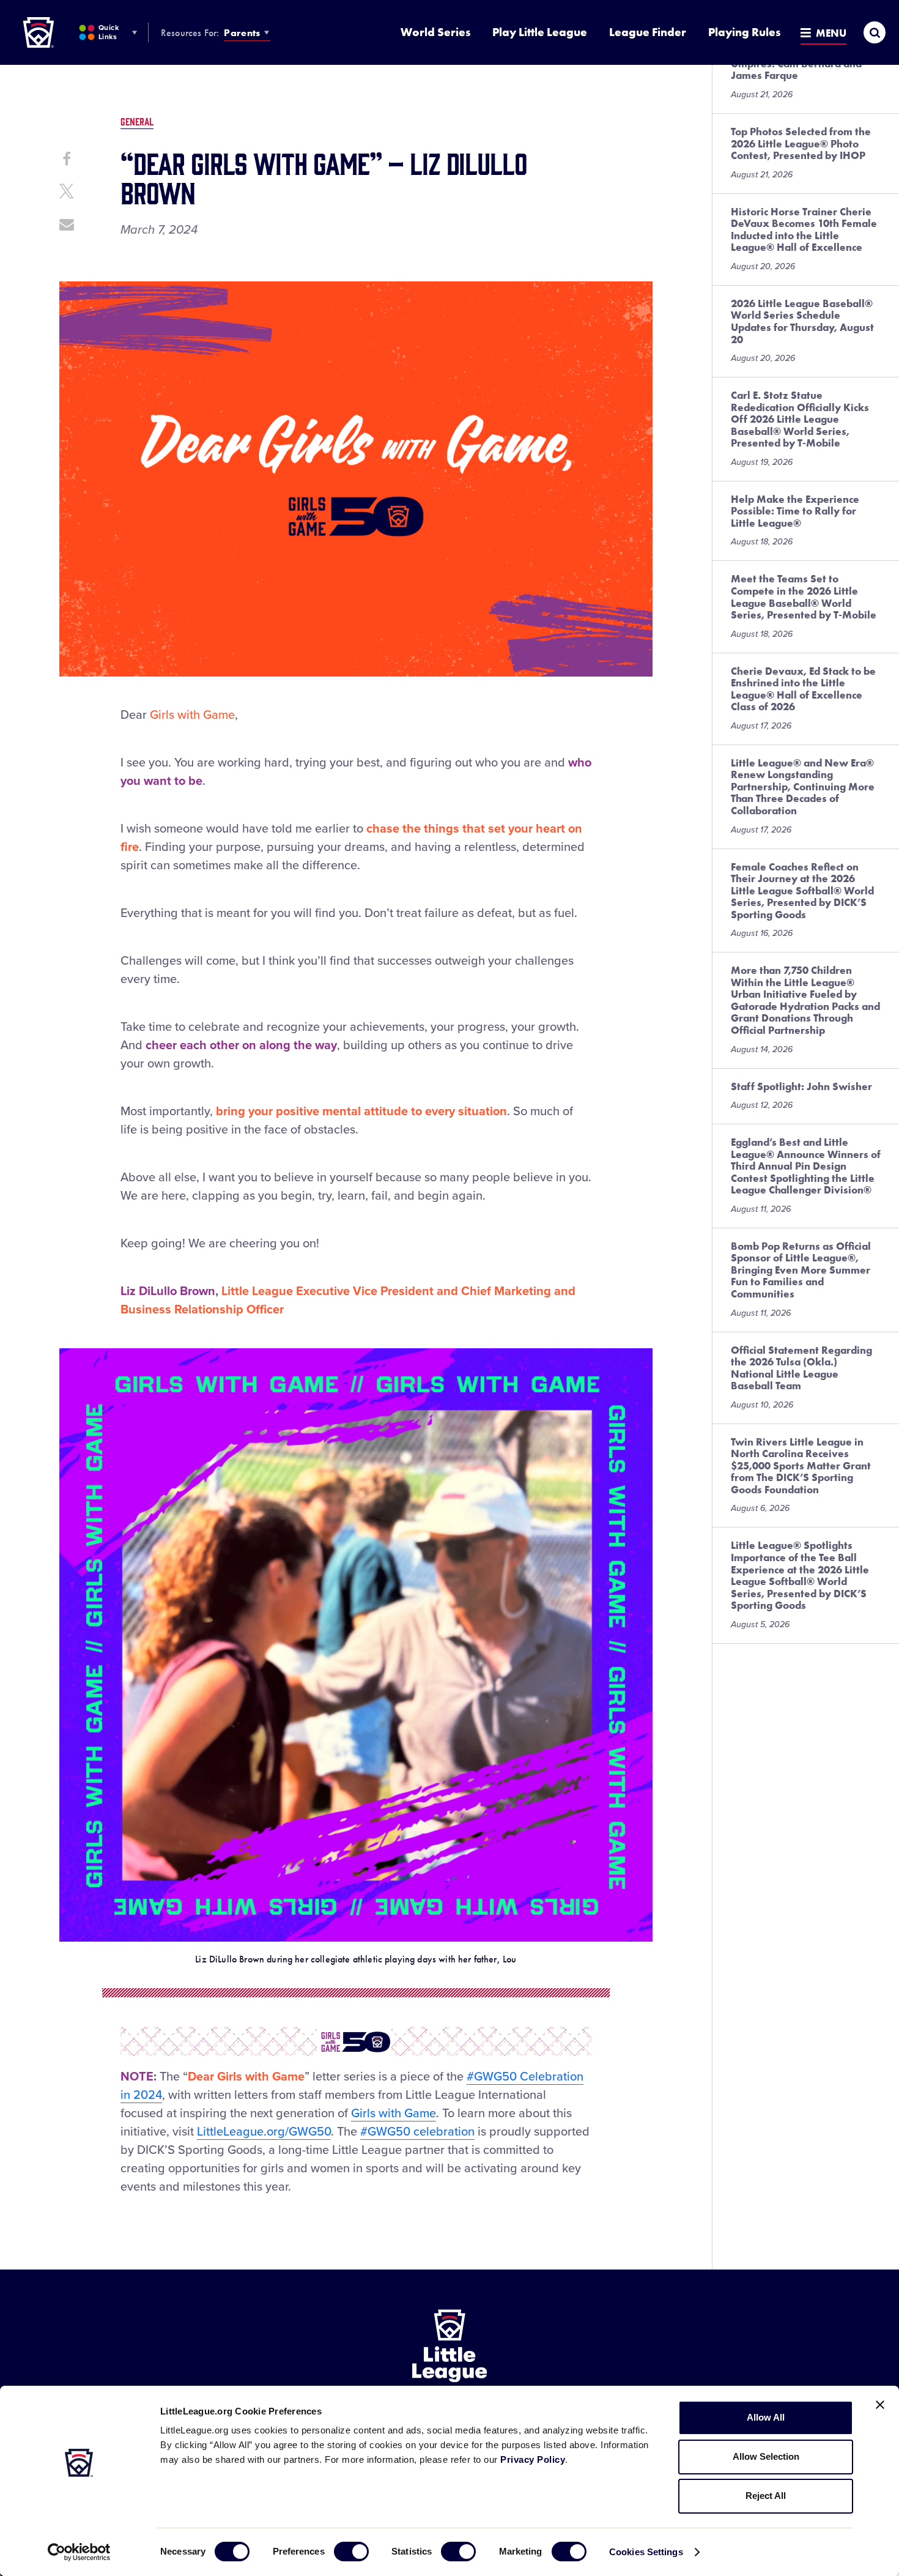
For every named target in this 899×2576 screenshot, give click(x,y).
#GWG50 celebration (417, 2132)
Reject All (766, 2496)
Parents (242, 33)
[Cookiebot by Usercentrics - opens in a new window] (79, 2552)
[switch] (351, 2552)
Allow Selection (766, 2456)
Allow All (766, 2417)
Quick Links (109, 32)
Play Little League (540, 32)
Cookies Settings (646, 2552)
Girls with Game (394, 2114)
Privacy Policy (533, 2459)
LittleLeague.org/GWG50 (264, 2132)
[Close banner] (880, 2405)
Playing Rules (744, 32)
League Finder (648, 32)
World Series (435, 32)
